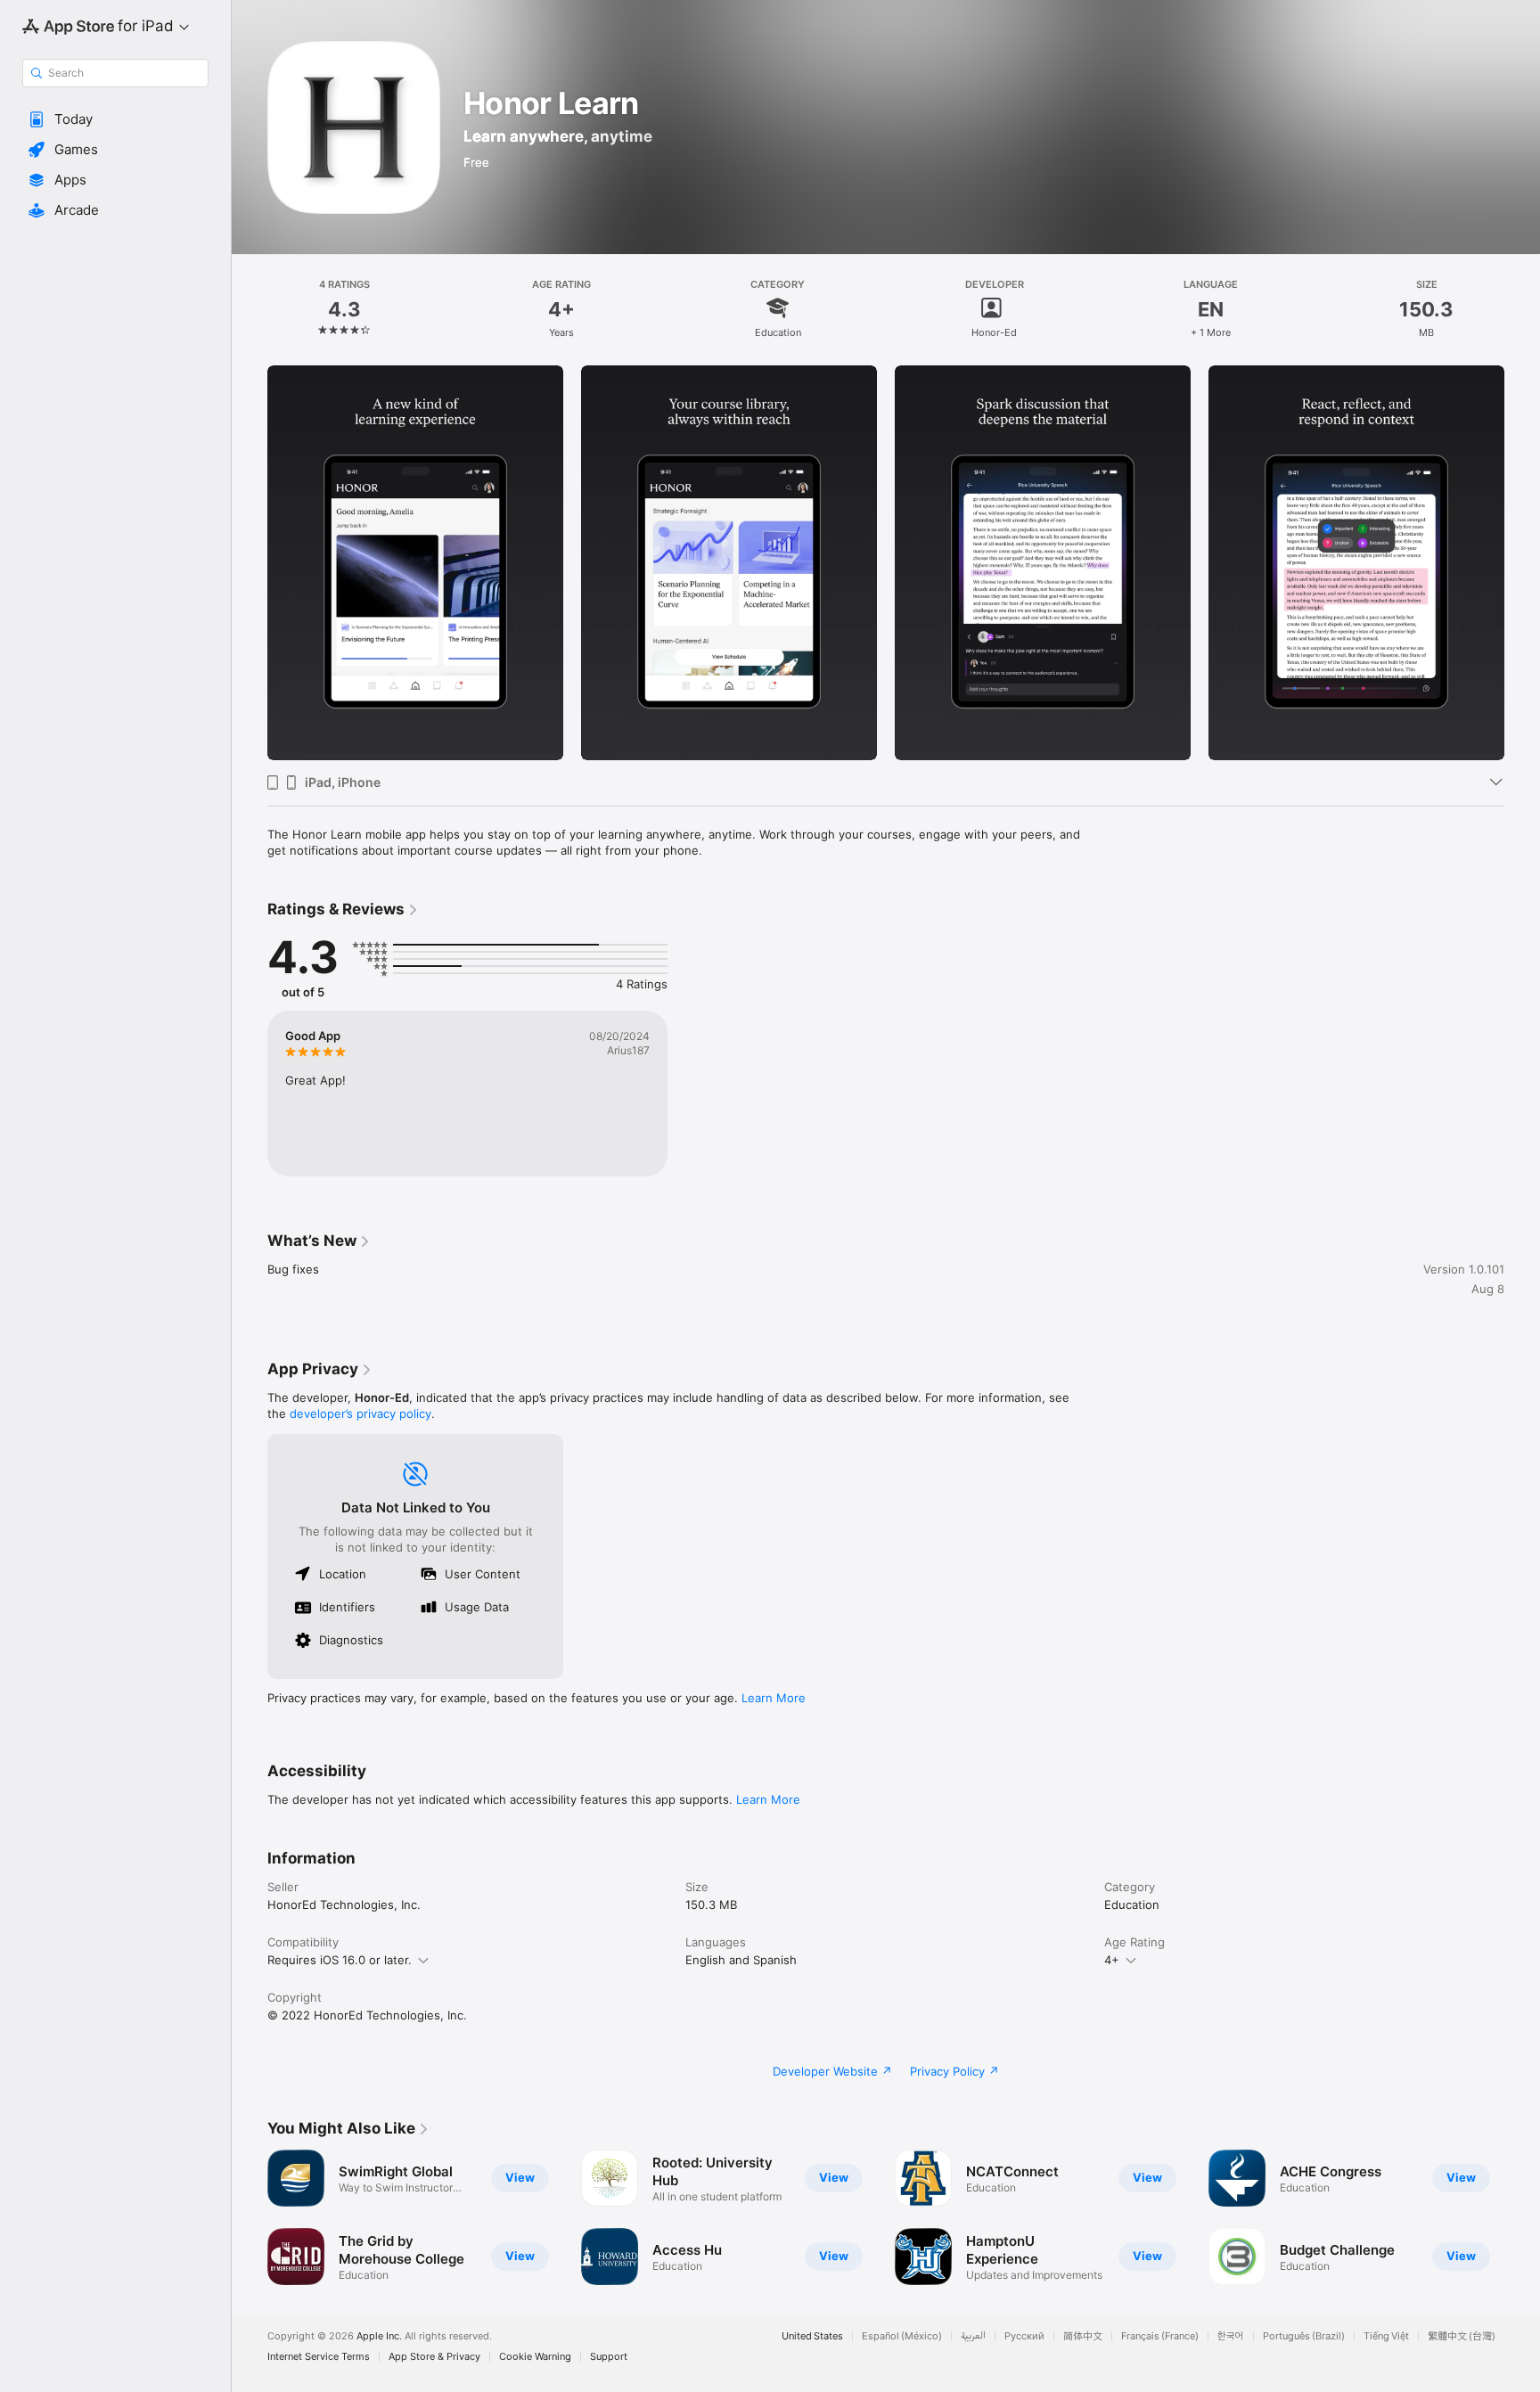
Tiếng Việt (1386, 2336)
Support (609, 2357)
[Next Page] (1522, 562)
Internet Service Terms (319, 2357)
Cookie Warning (535, 2357)
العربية (973, 2336)
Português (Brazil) (1304, 2336)
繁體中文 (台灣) (1462, 2336)
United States (812, 2336)
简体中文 (1083, 2336)
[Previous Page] (250, 562)
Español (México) (902, 2336)
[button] (115, 119)
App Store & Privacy (434, 2357)
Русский (1024, 2336)
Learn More (774, 1698)
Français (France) (1160, 2336)
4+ (1112, 1960)
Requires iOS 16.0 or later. (340, 1960)
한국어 (1231, 2336)
